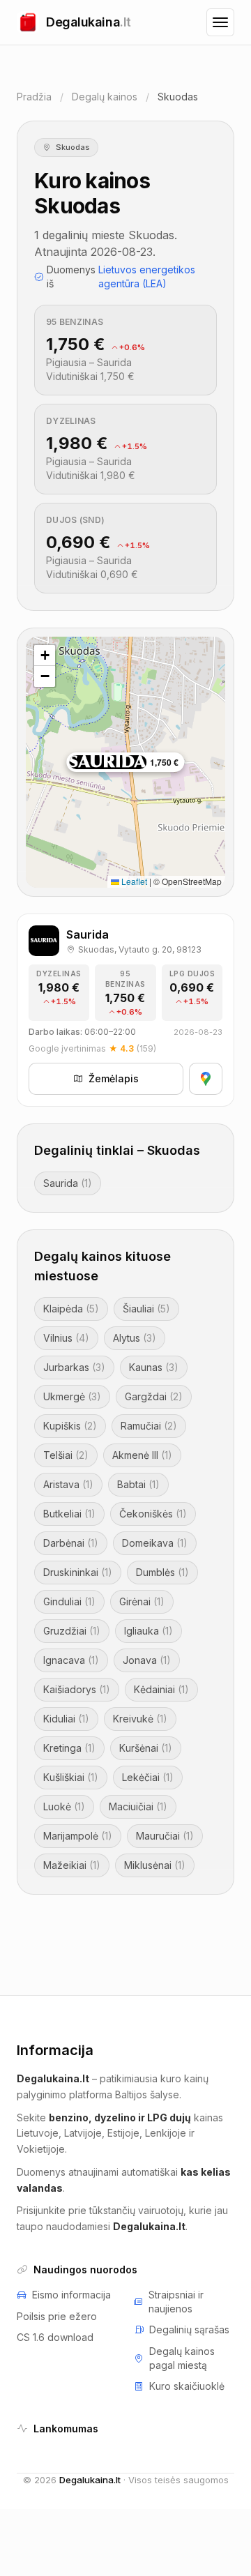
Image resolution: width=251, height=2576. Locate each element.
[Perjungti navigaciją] (220, 22)
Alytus (135, 1338)
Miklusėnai (155, 1865)
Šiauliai (146, 1309)
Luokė (64, 1806)
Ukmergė (72, 1396)
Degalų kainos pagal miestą (182, 2358)
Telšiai (66, 1455)
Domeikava (155, 1543)
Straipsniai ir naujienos (176, 2302)
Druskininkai (78, 1572)
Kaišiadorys (77, 1689)
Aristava (68, 1484)
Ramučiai (149, 1426)
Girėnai (142, 1601)
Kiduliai (66, 1719)
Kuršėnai (146, 1748)
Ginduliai (69, 1601)
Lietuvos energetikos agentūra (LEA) (147, 276)
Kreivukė (140, 1719)
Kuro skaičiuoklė (187, 2386)
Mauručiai (165, 1836)
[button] (45, 656)
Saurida (68, 1183)
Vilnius (66, 1338)
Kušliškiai (71, 1777)
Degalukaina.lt (90, 2480)
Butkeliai (69, 1514)
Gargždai (154, 1396)
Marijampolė (78, 1836)
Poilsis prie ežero (57, 2316)
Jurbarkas (74, 1367)
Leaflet (133, 881)
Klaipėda (71, 1309)
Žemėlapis (114, 1078)
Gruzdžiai (72, 1631)
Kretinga (69, 1748)
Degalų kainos (105, 97)
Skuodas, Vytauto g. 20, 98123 (140, 949)
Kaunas (154, 1367)
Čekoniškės (153, 1514)
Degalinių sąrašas (189, 2329)
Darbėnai (71, 1543)
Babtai (138, 1484)
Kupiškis (70, 1426)
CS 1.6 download (55, 2337)
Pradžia (34, 97)
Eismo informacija (71, 2295)
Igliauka (149, 1631)
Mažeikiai (72, 1865)
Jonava (147, 1660)
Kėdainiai (161, 1689)
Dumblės (162, 1572)
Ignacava (71, 1660)
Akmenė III (142, 1455)
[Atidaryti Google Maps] (206, 1079)
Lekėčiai (148, 1777)
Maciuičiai (138, 1806)
